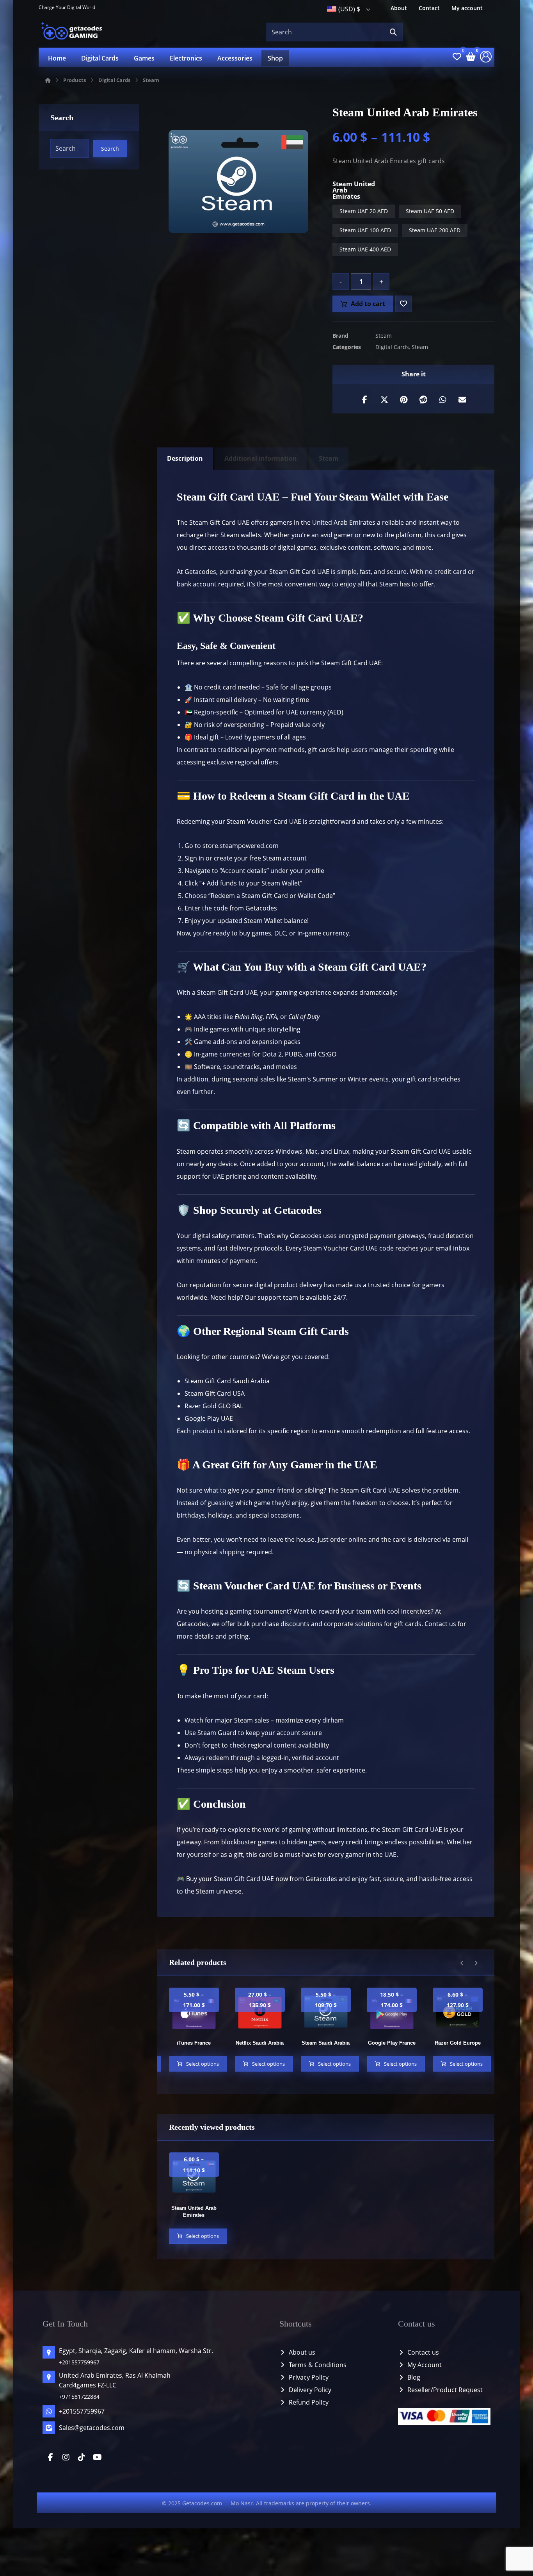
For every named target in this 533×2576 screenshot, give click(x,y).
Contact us (423, 2352)
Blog (414, 2377)
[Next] (476, 1963)
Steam (384, 336)
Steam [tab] (329, 458)
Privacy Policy (309, 2377)
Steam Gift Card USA (215, 1393)
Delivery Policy (310, 2390)
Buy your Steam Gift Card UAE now (236, 1879)
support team (278, 1297)
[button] (393, 32)
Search (110, 149)
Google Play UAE (209, 1418)
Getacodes (200, 572)
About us (302, 2352)
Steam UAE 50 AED (430, 211)
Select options (203, 2064)
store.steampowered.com (241, 846)
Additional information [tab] (261, 458)
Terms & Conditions (318, 2365)
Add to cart (368, 304)
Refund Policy (309, 2402)
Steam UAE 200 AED (435, 230)
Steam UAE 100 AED (365, 230)
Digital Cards (392, 347)
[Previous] (462, 1963)
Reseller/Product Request (445, 2390)
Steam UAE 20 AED (364, 211)
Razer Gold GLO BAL (214, 1406)
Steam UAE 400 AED (365, 249)
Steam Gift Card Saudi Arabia (227, 1381)
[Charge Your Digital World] (73, 32)
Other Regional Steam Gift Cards (271, 1331)
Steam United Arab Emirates (354, 190)
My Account (425, 2365)
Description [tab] (185, 458)
